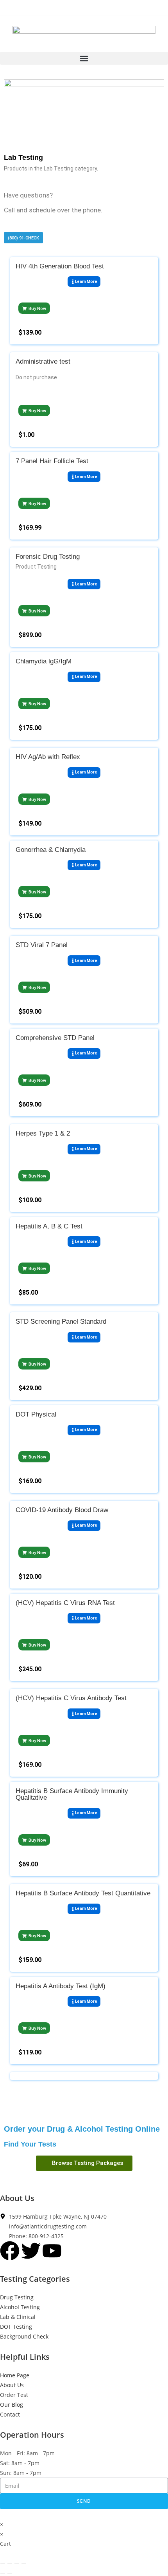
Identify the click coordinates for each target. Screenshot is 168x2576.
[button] (84, 58)
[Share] (17, 2563)
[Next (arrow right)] (10, 2573)
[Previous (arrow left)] (3, 2573)
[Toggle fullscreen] (10, 2563)
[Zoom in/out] (3, 2563)
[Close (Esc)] (24, 2563)
